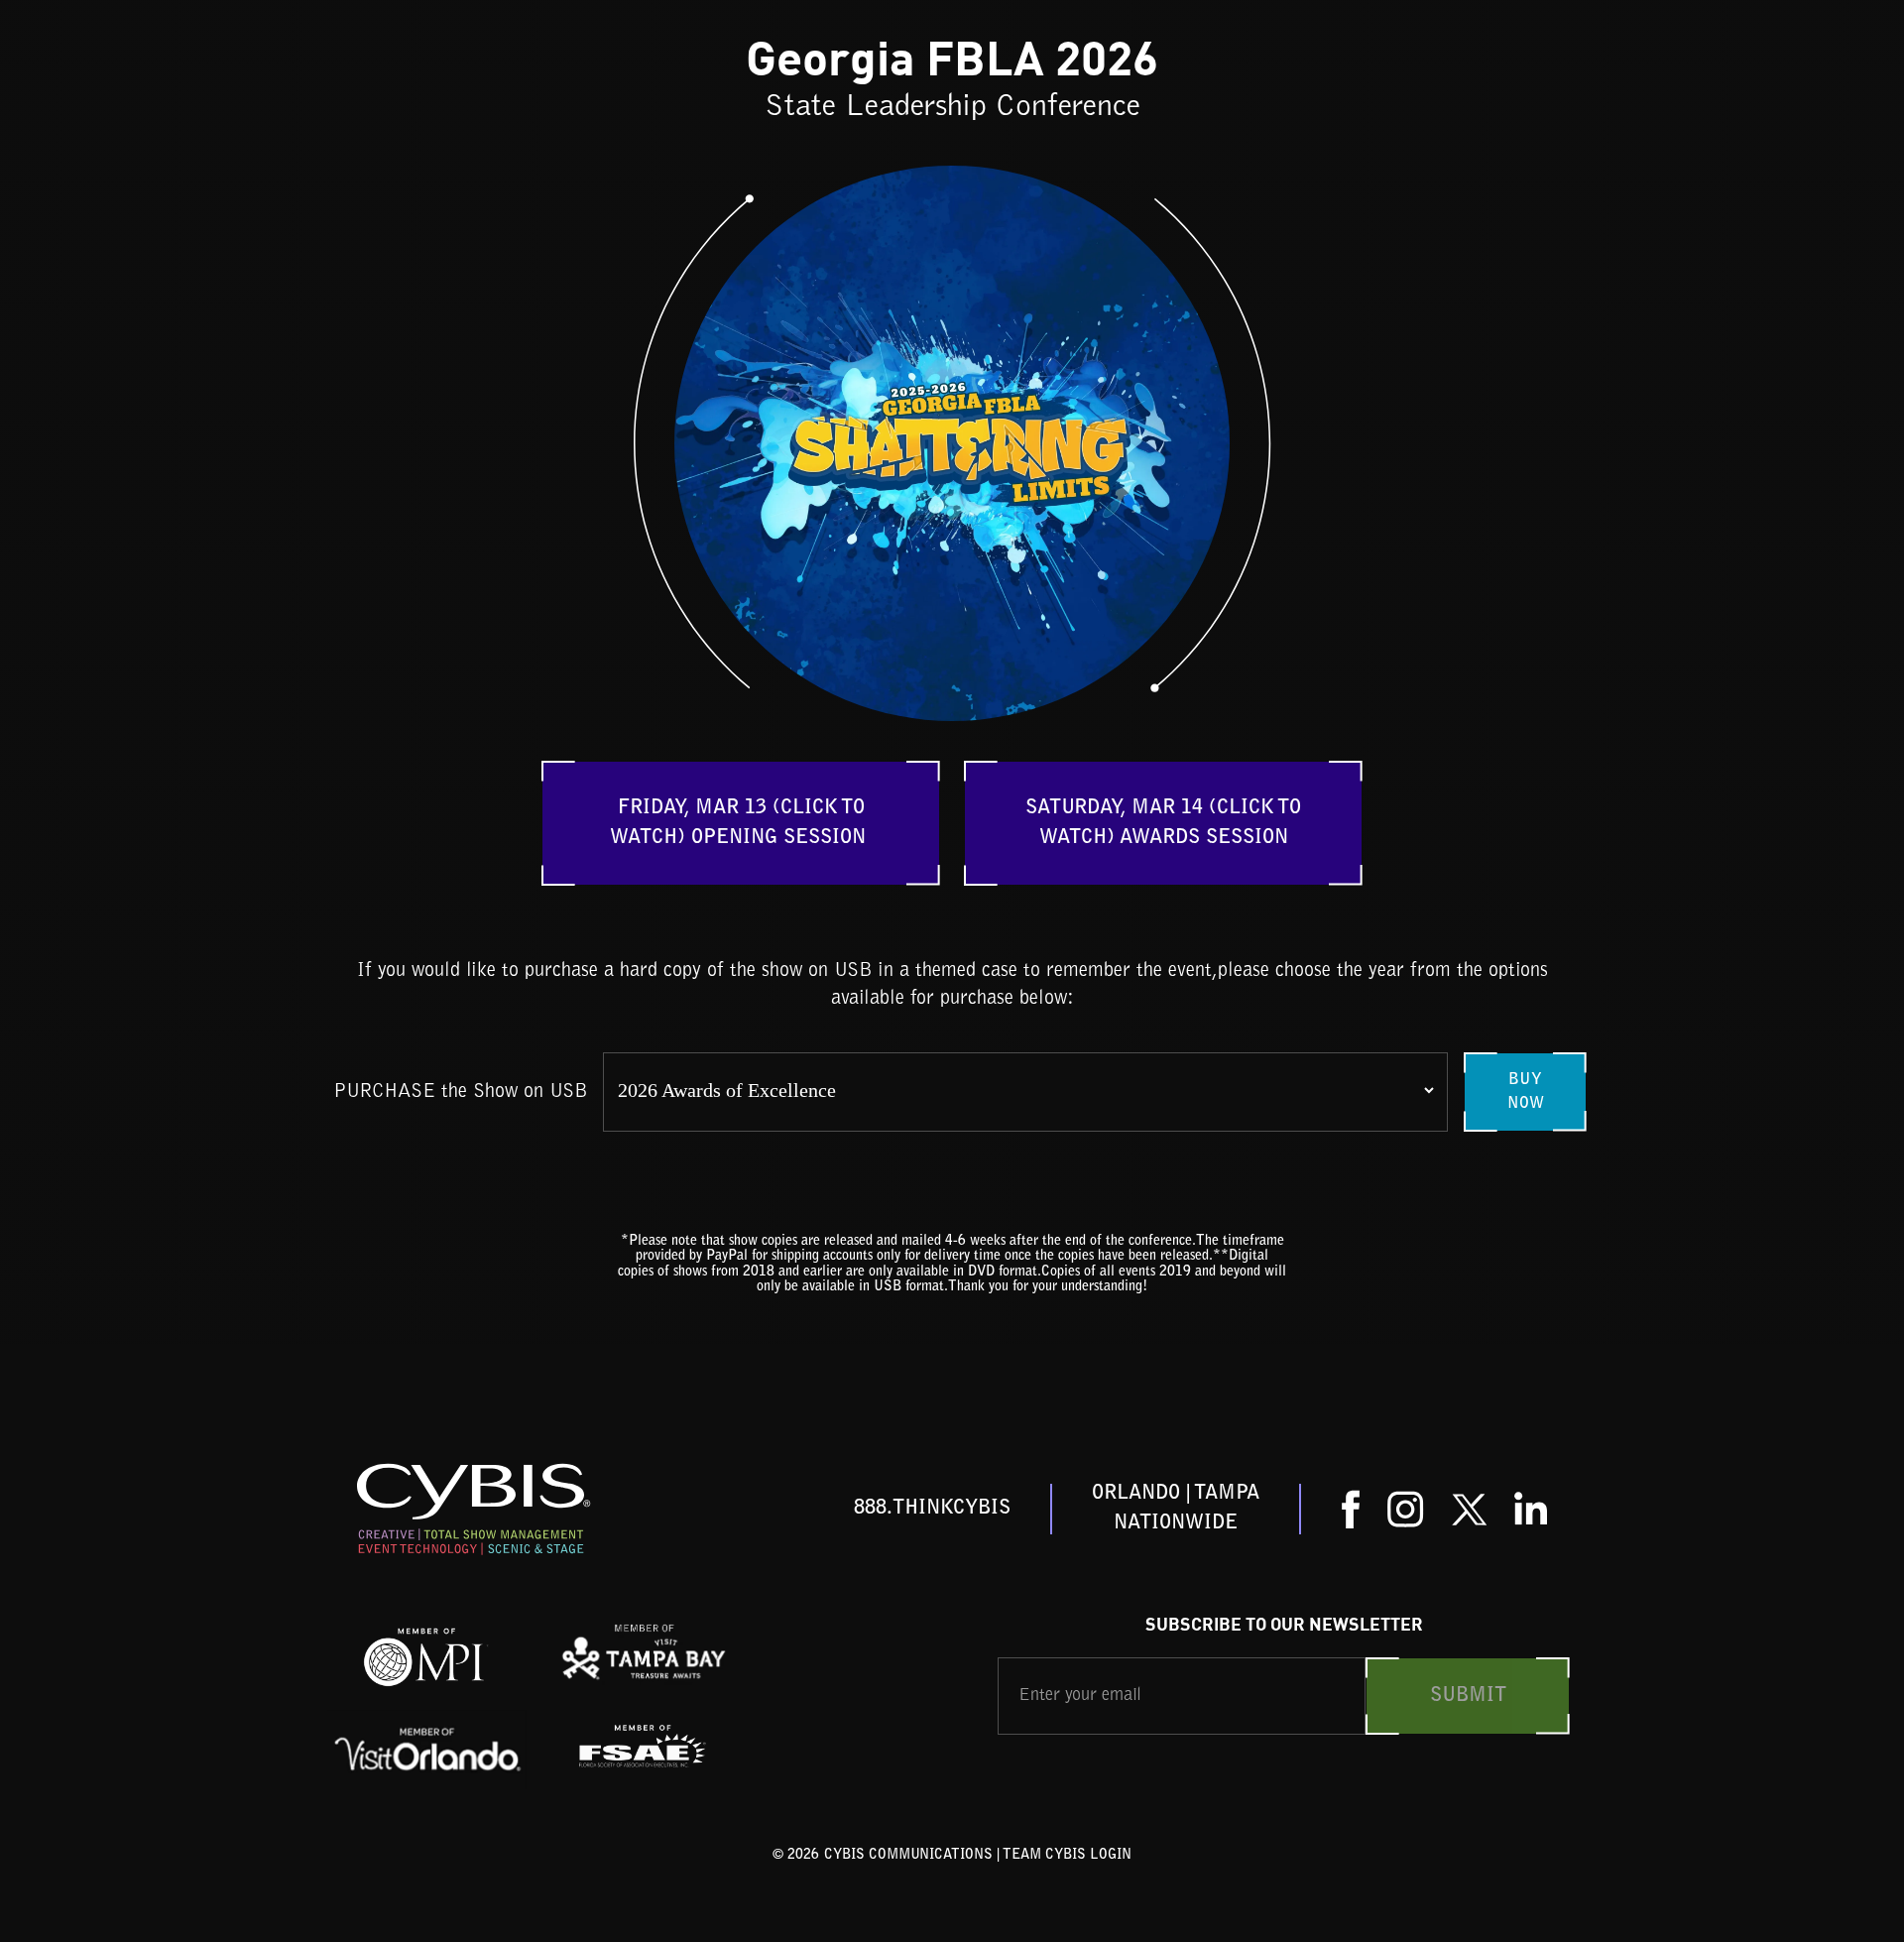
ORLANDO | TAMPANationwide (1176, 1509)
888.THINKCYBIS (932, 1509)
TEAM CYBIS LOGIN (1067, 1856)
